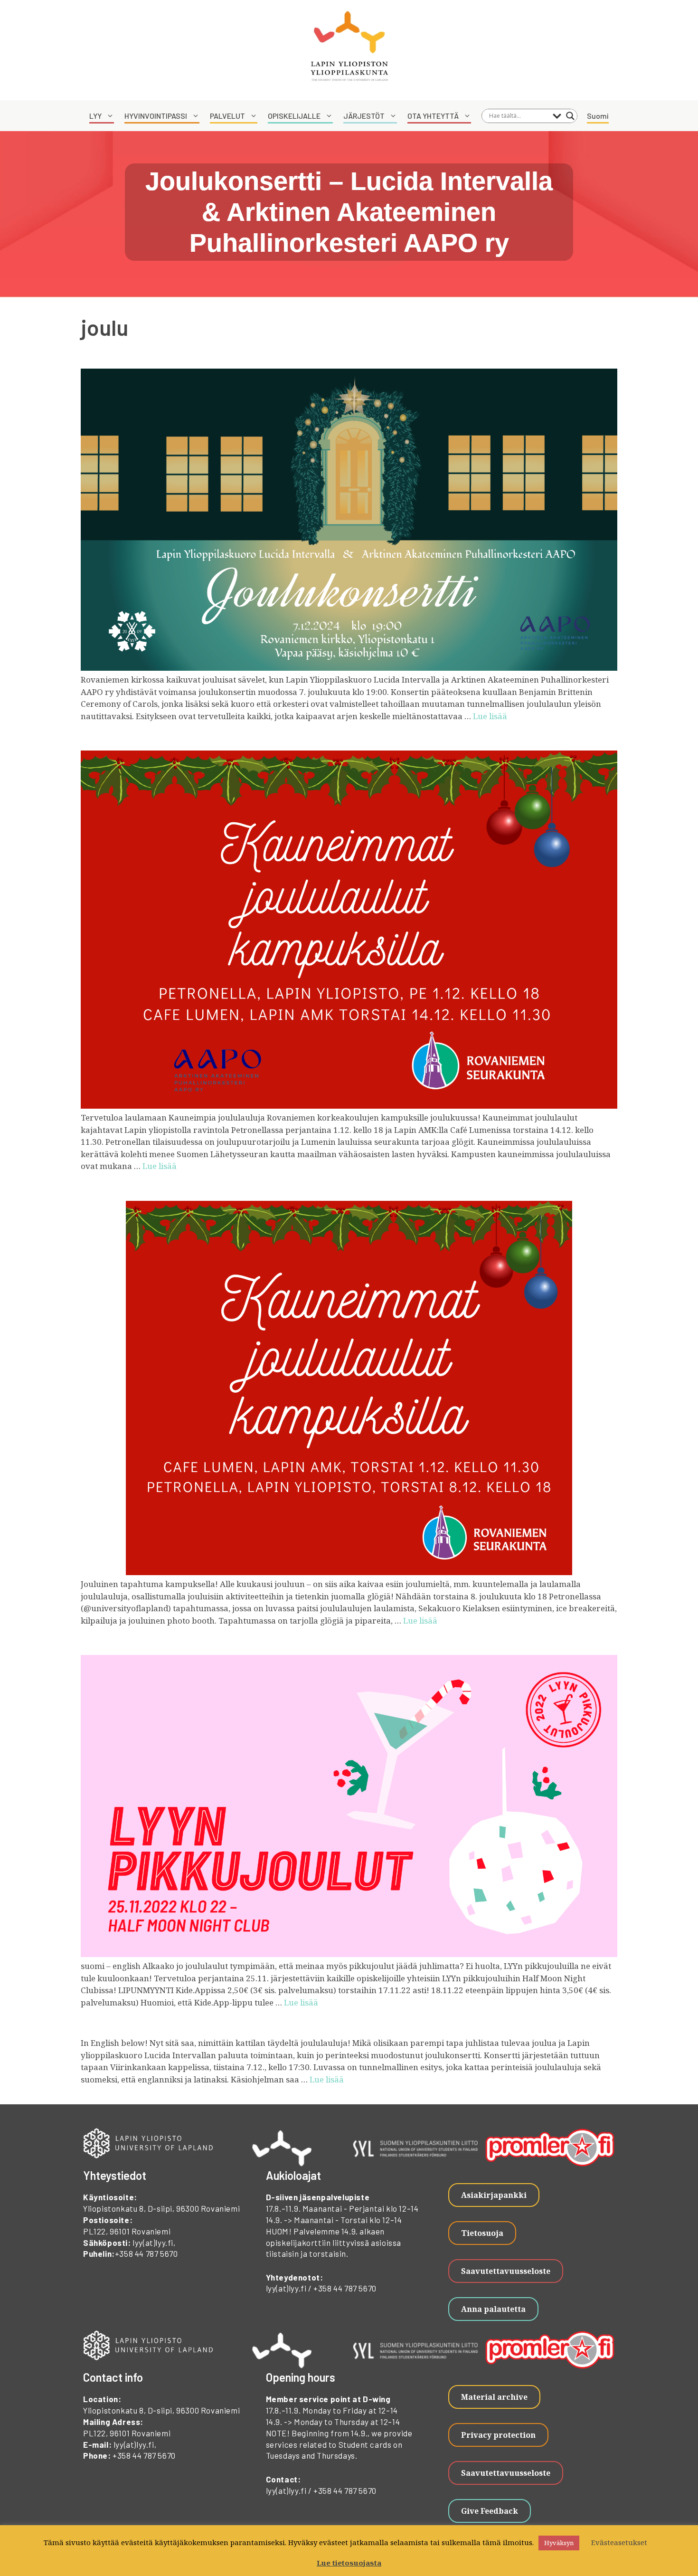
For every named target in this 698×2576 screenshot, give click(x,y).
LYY (95, 116)
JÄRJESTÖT (364, 116)
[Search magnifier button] (570, 116)
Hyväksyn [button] (559, 2543)
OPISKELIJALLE (294, 116)
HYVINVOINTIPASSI (156, 116)
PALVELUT (227, 116)
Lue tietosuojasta (349, 2563)
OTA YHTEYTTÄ (433, 116)
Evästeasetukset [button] (619, 2542)
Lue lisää (490, 716)
